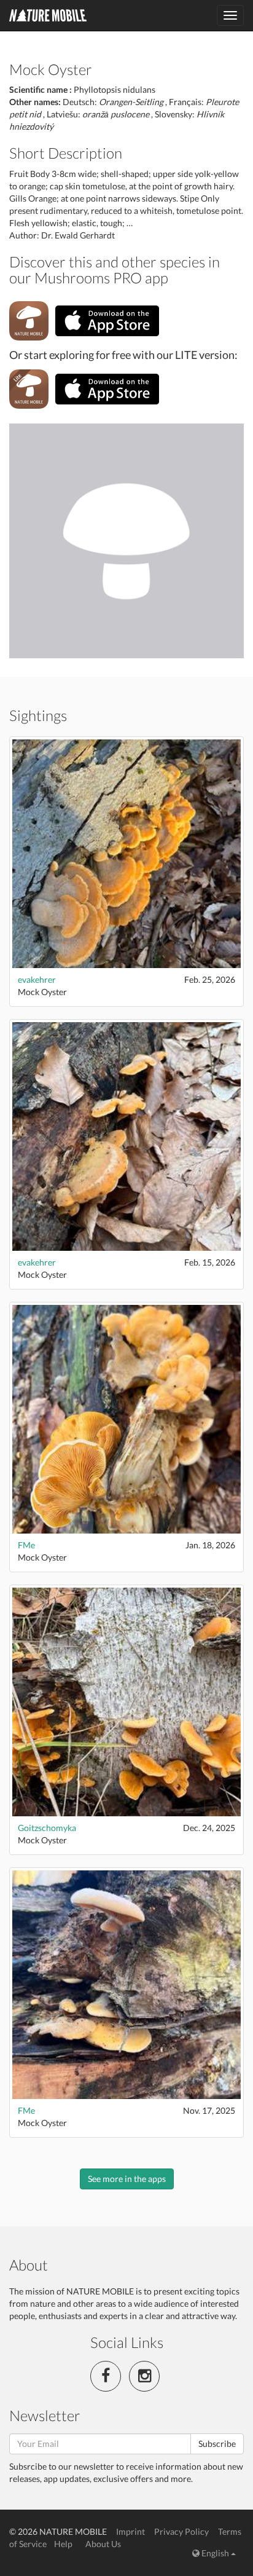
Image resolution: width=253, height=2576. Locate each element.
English (215, 2553)
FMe (26, 1545)
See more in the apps (127, 2179)
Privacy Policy (181, 2531)
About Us (103, 2544)
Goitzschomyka (47, 1828)
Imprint (130, 2531)
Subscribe (217, 2444)
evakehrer (37, 979)
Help (63, 2544)
